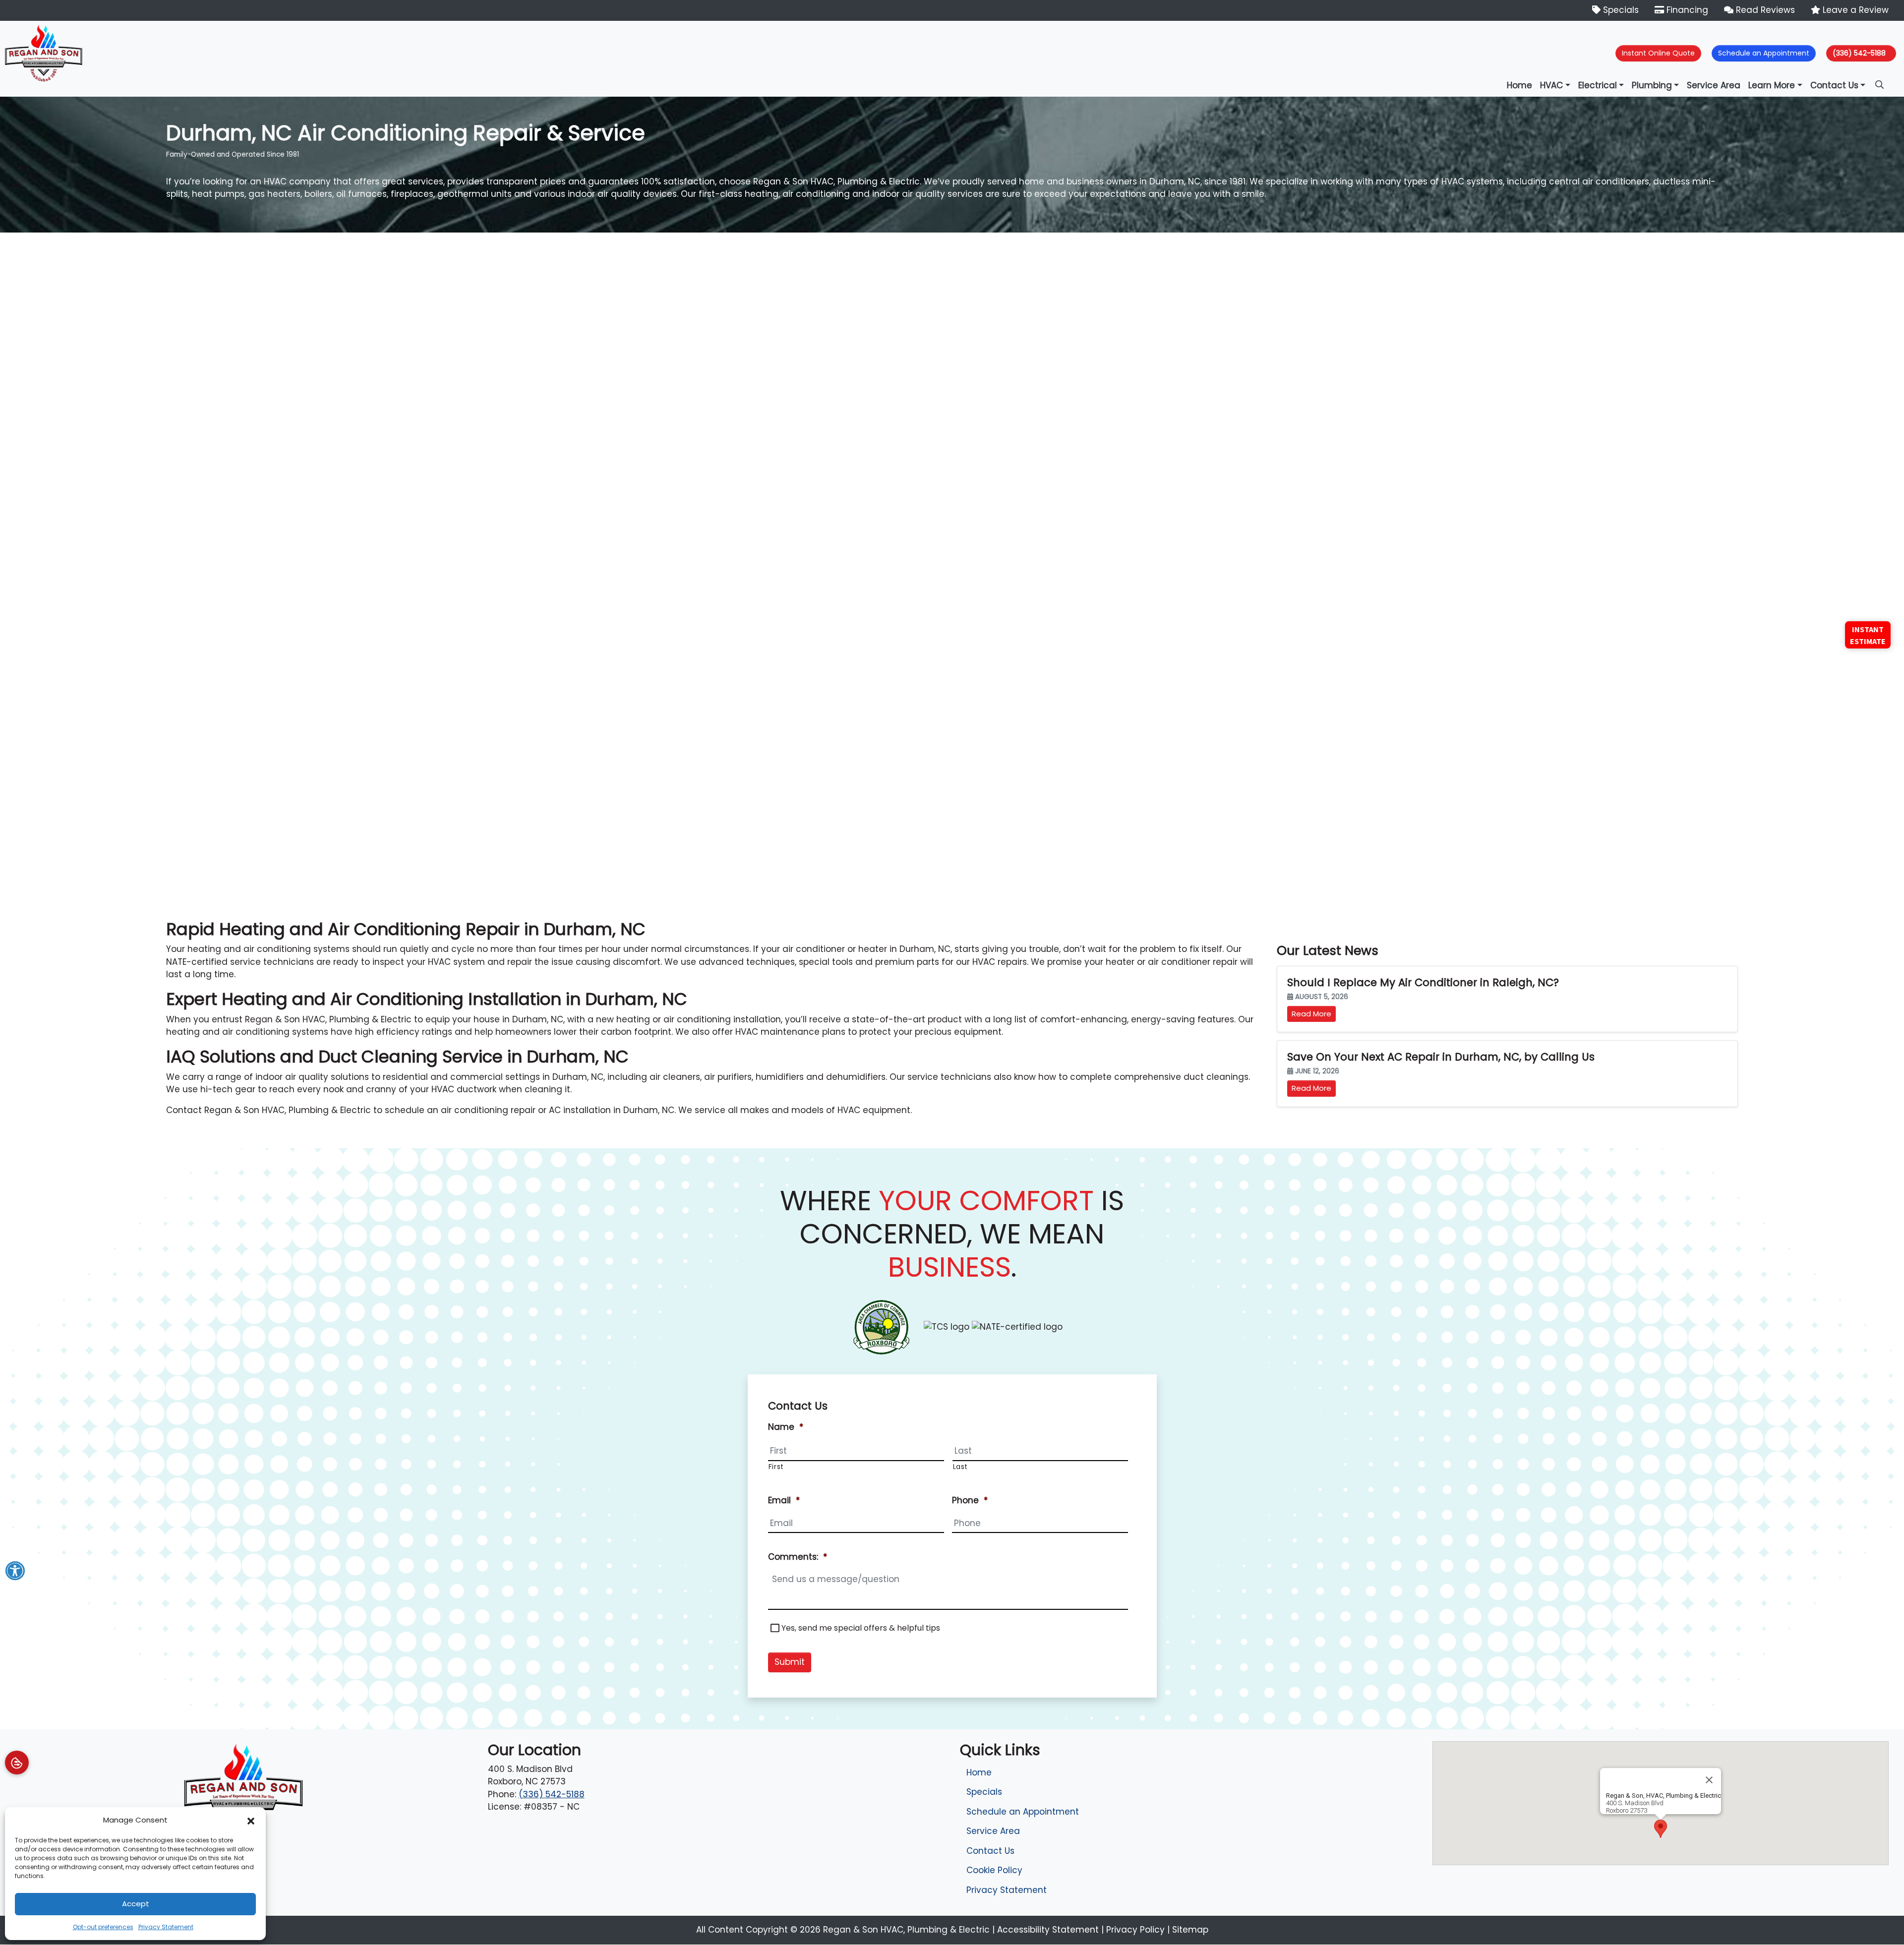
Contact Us (990, 1851)
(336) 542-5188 (1859, 53)
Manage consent (17, 1763)
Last (961, 1467)
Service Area (993, 1831)
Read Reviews (1764, 10)
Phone (970, 1500)
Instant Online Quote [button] (1658, 53)
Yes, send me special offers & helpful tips (861, 1628)
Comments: (798, 1557)
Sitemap (1190, 1930)
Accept (136, 1904)
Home (979, 1772)
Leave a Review (1854, 10)
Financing (1686, 10)
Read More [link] (1311, 1014)
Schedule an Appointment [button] (1764, 53)
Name (786, 1427)
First (776, 1467)
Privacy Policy (1135, 1930)
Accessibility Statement (1048, 1930)
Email (784, 1500)
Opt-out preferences (103, 1927)
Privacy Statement (166, 1927)
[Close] (1709, 1780)
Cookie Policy (994, 1870)
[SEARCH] (1881, 80)
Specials (1620, 10)
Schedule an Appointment (1023, 1812)
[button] (251, 1820)
